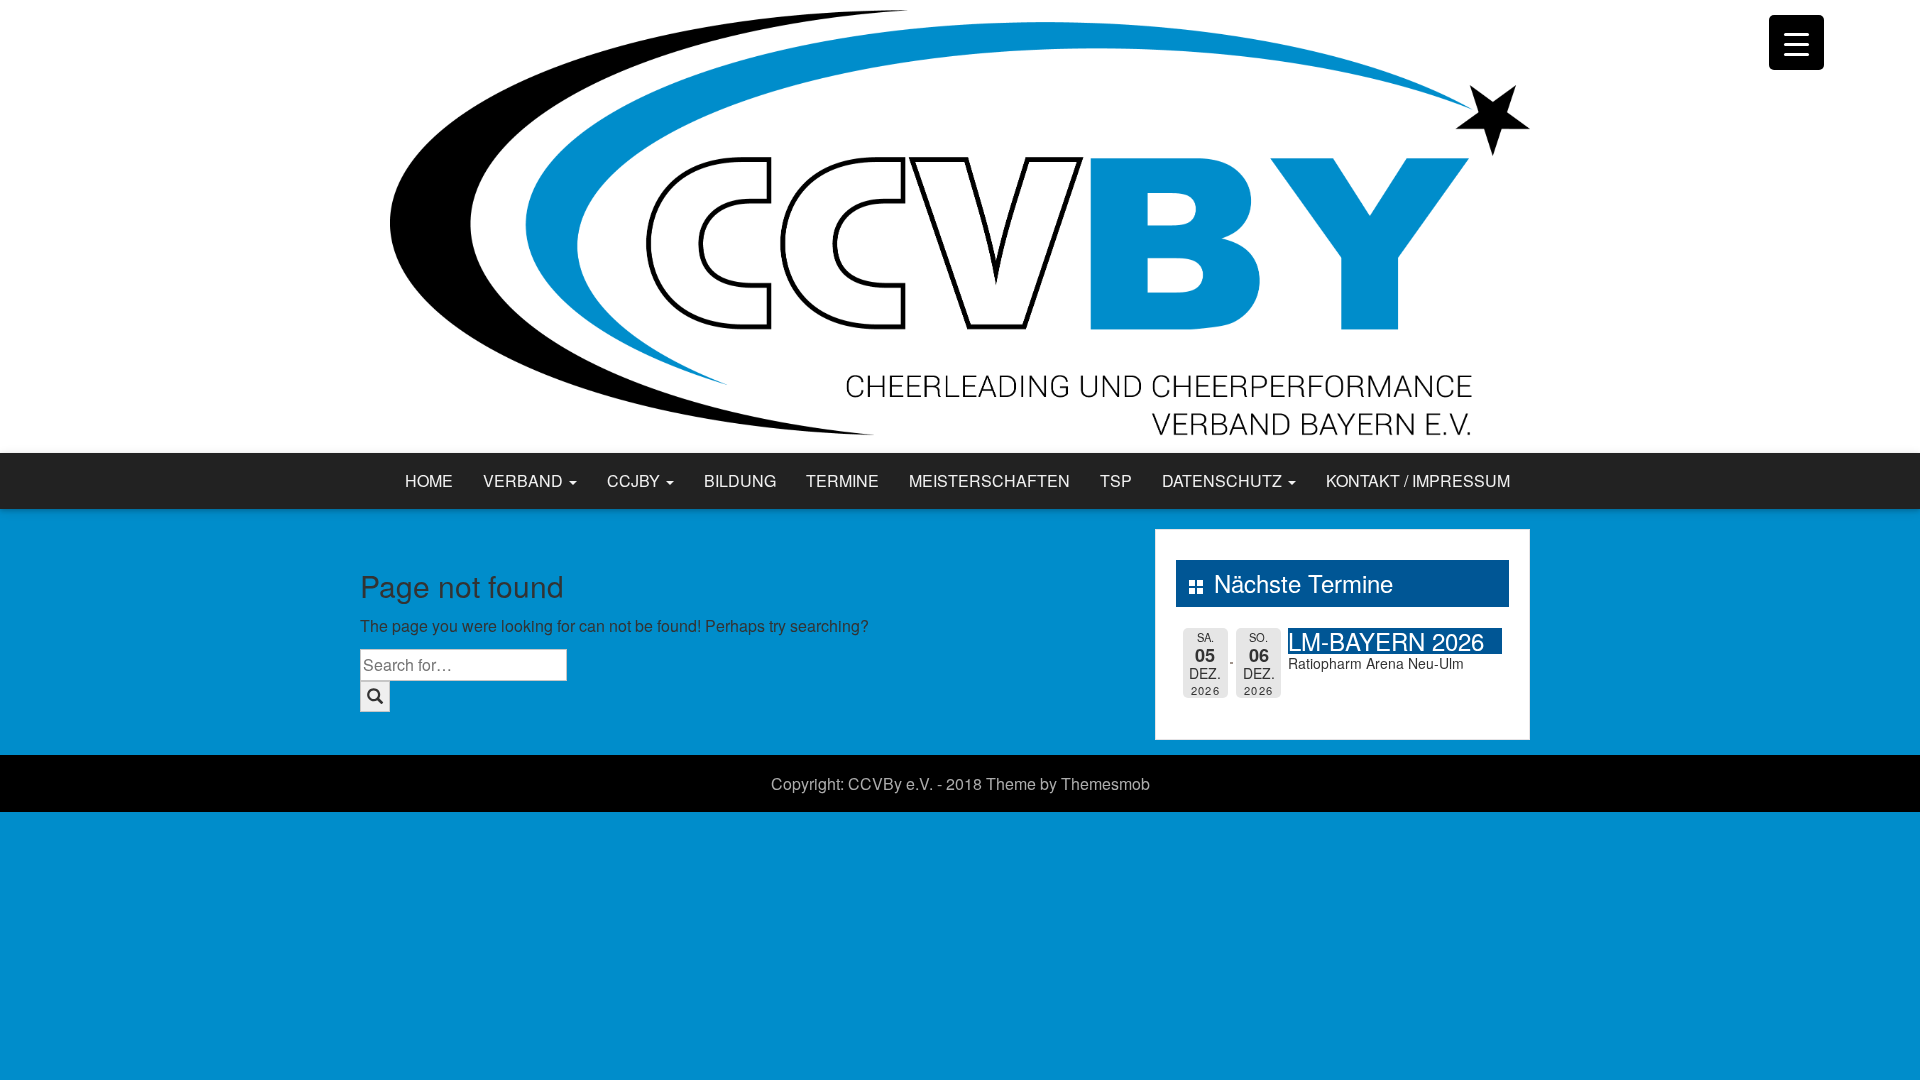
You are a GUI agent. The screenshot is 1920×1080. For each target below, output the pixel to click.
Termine (842, 480)
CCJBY (635, 480)
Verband (525, 480)
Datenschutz (1224, 480)
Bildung (740, 480)
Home (429, 480)
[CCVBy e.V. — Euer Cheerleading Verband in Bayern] (960, 224)
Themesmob (1105, 783)
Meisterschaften (989, 480)
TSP (1116, 480)
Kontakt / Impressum (1418, 480)
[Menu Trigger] (1796, 42)
